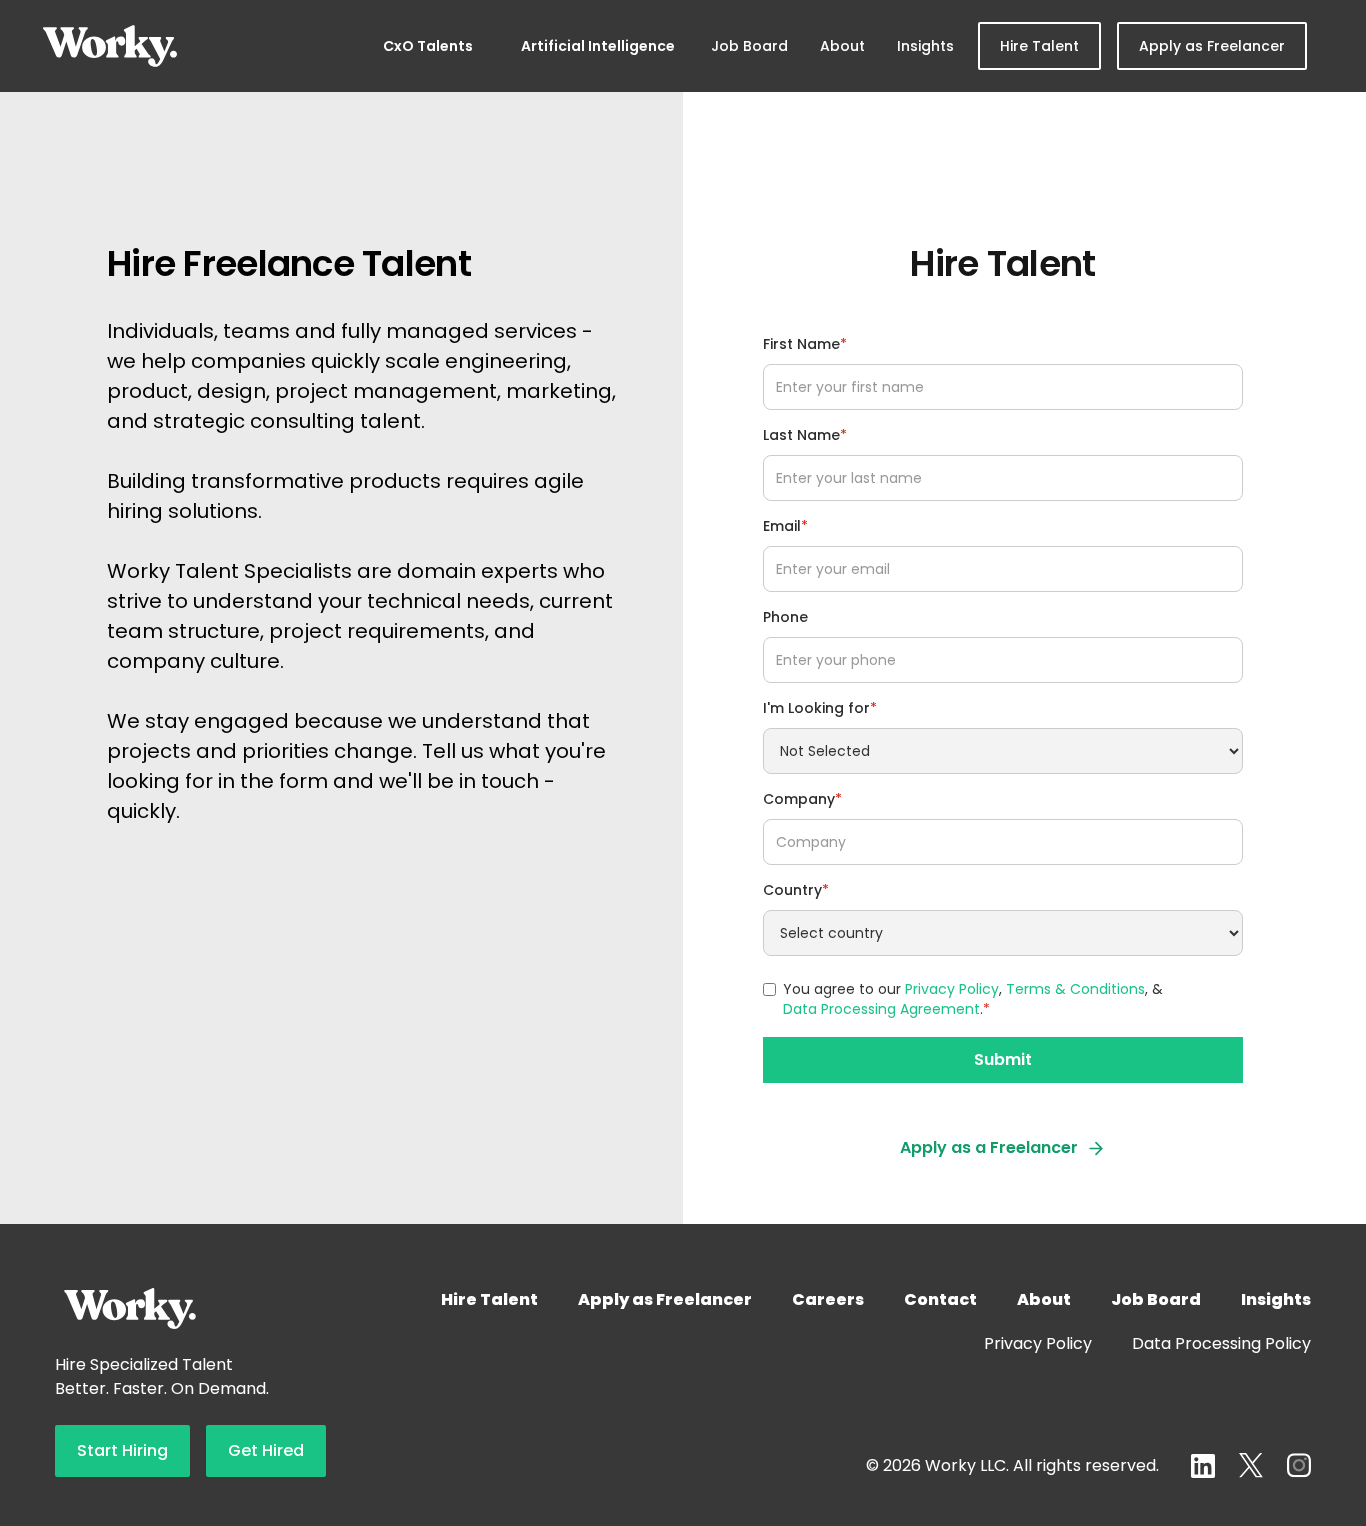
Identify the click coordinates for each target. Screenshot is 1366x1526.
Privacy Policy (952, 989)
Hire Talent (1039, 46)
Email (785, 526)
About (842, 46)
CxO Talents (428, 46)
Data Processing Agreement (881, 1009)
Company (802, 799)
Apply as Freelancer (1212, 46)
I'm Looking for (820, 708)
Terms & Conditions (1075, 989)
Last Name (805, 435)
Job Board (749, 46)
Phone (785, 617)
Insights (925, 46)
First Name (805, 344)
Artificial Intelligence (598, 46)
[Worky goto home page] (110, 46)
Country (796, 890)
